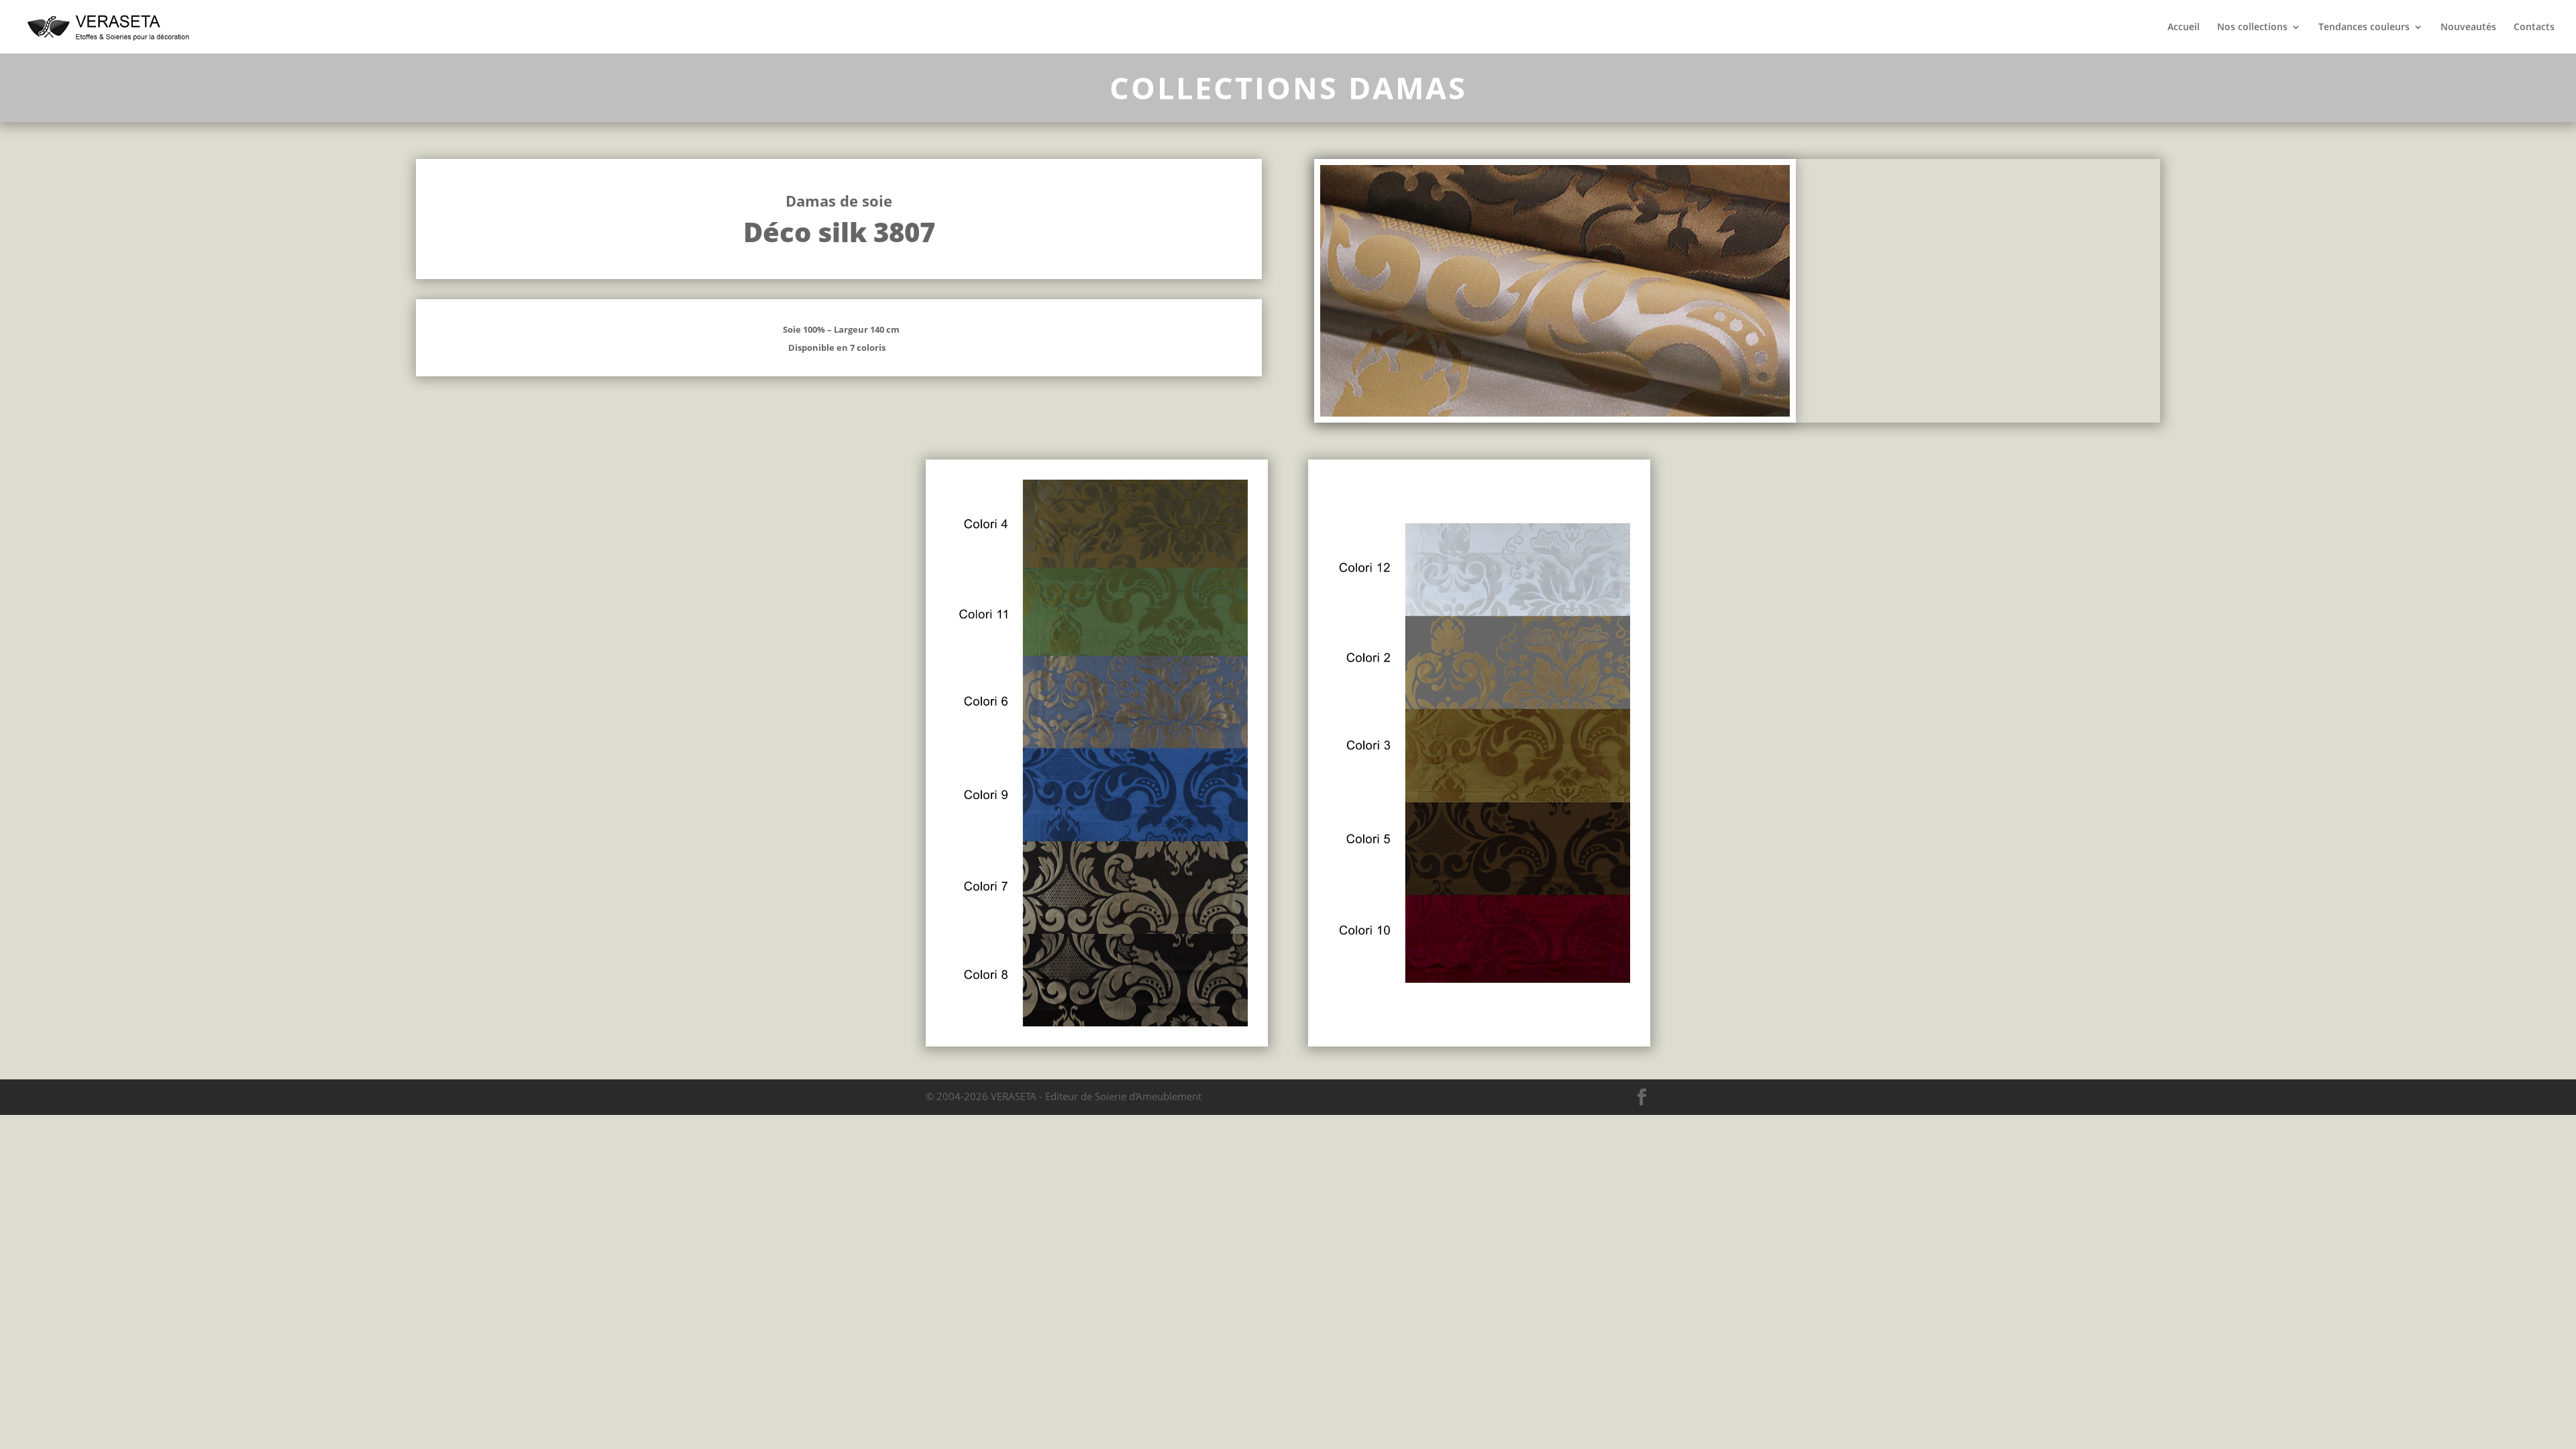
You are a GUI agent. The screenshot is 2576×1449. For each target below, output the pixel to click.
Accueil (2184, 28)
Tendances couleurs (2364, 28)
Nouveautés (2468, 28)
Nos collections (2252, 28)
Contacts (2534, 28)
